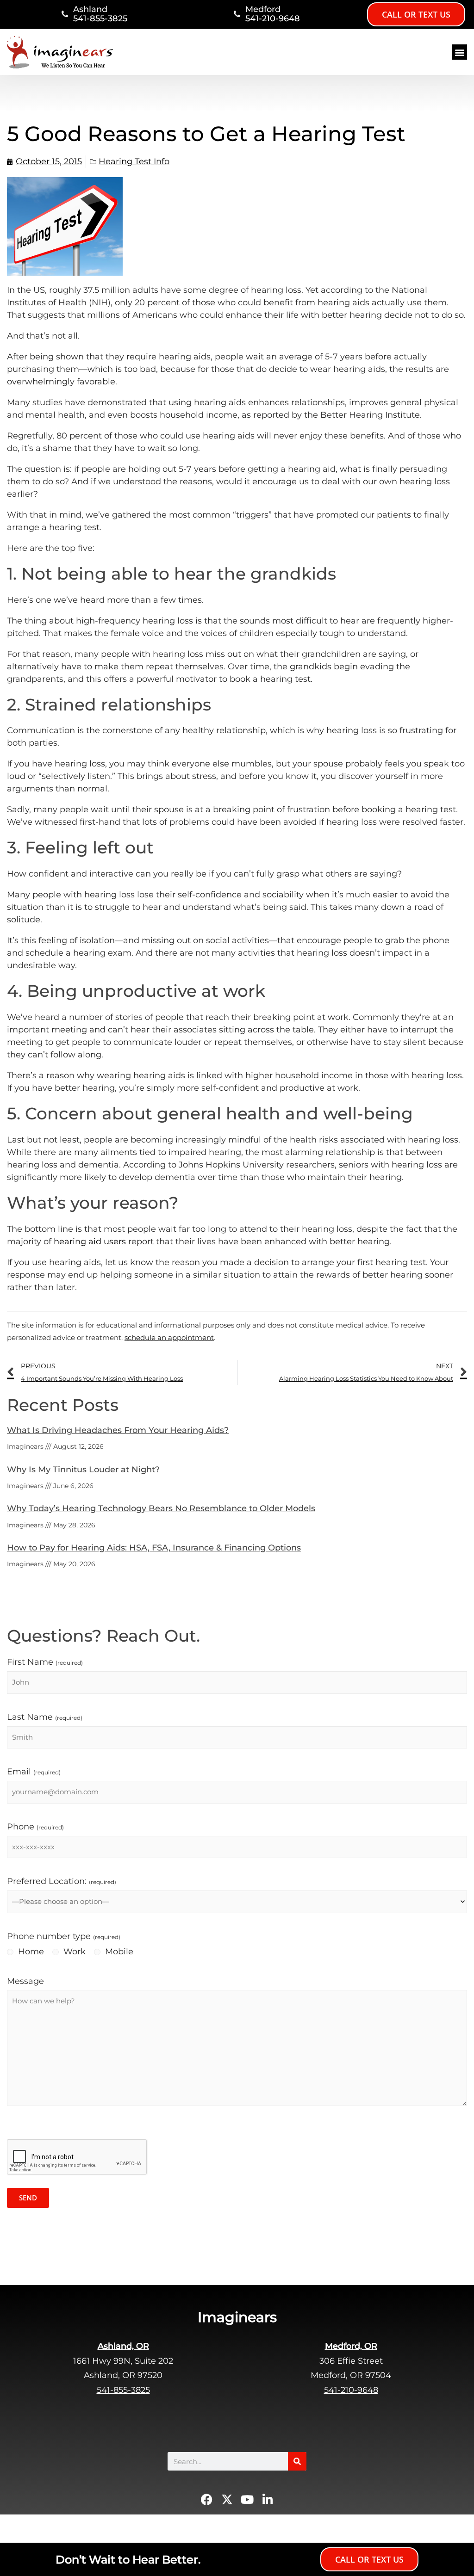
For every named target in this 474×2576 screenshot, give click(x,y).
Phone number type (64, 1936)
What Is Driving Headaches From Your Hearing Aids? (118, 1430)
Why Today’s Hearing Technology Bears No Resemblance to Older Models (161, 1508)
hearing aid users (90, 1242)
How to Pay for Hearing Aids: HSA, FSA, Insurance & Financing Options (154, 1548)
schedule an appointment (169, 1337)
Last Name (45, 1717)
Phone (35, 1827)
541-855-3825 (100, 19)
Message (25, 1981)
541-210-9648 (273, 19)
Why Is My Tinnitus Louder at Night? (83, 1470)
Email (34, 1772)
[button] (459, 52)
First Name (45, 1662)
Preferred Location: (62, 1881)
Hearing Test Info (134, 161)
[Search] (297, 2461)
